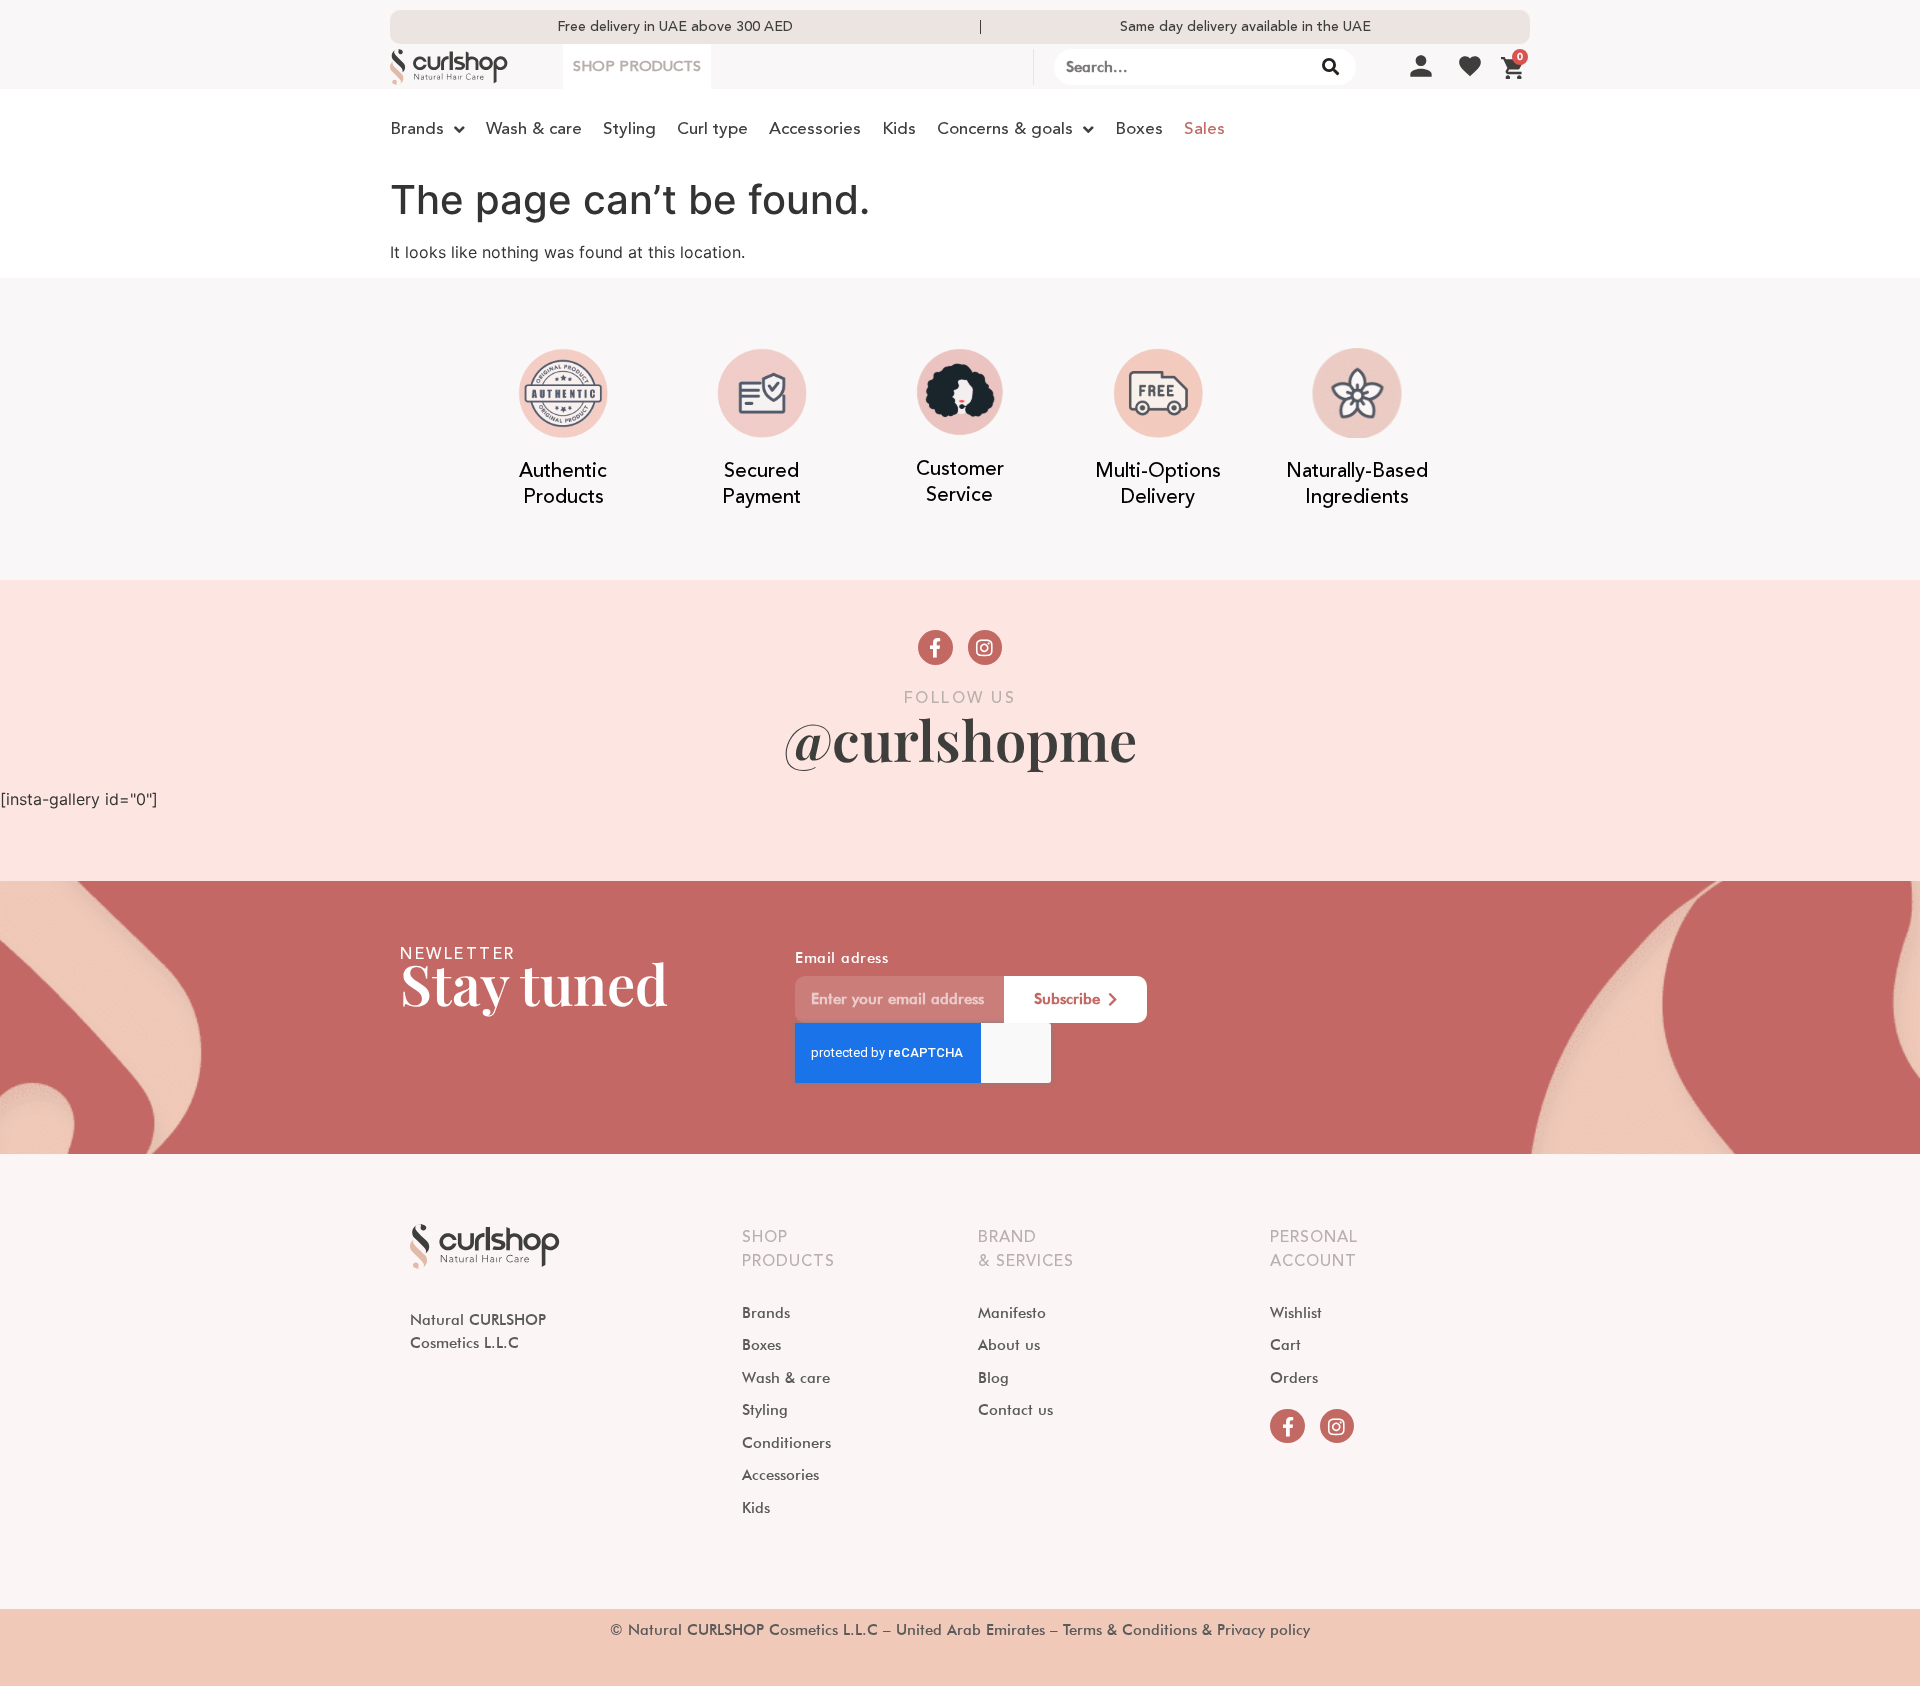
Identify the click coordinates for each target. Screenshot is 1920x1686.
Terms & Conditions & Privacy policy (1186, 1630)
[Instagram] (985, 647)
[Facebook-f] (935, 647)
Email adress (841, 959)
